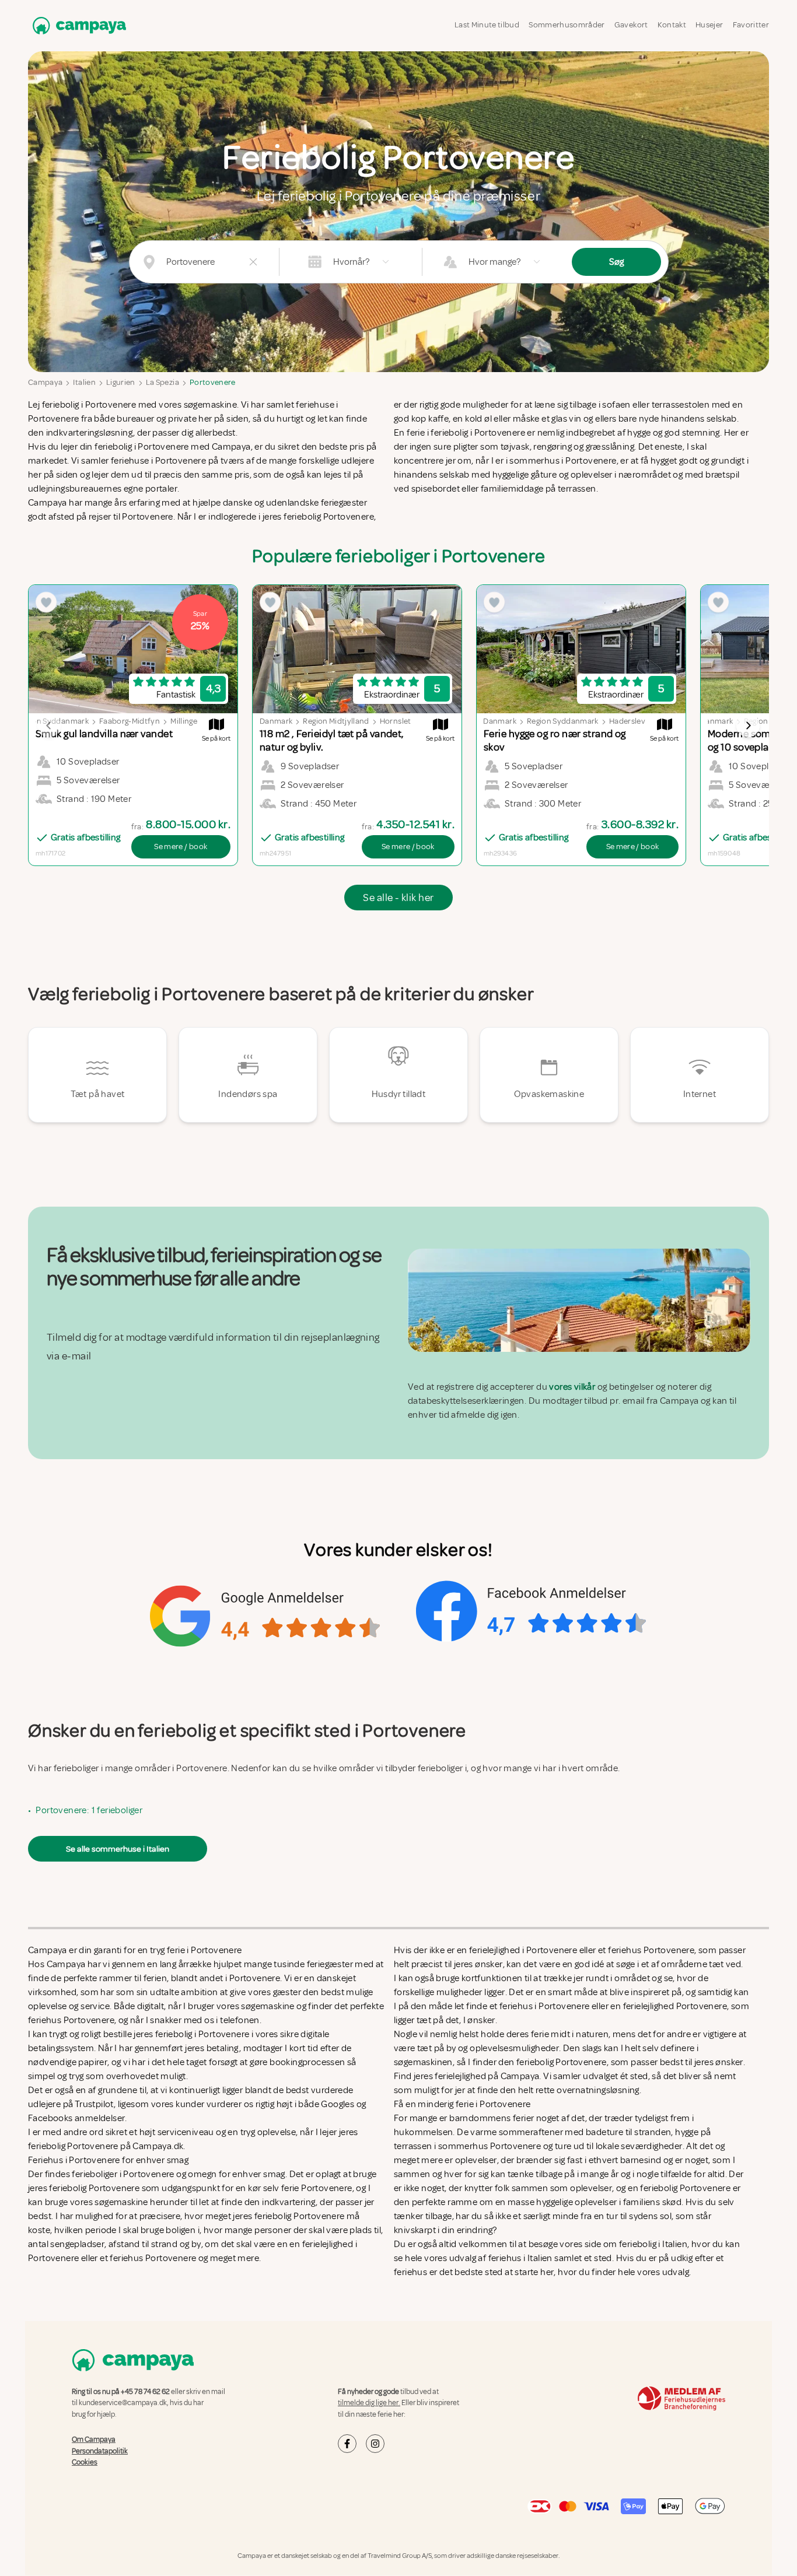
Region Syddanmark (563, 721)
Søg (616, 262)
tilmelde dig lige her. (369, 2403)
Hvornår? (351, 262)
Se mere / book (181, 847)
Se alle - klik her (398, 898)
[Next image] (748, 726)
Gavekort (631, 25)
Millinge (184, 721)
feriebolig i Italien (653, 2244)
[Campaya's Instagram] (375, 2444)
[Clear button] (253, 262)
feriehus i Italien (520, 2258)
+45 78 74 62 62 (145, 2392)
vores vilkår (572, 1387)
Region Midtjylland (336, 721)
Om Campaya (94, 2440)
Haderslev (627, 721)
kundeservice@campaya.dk (123, 2403)
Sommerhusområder (567, 25)
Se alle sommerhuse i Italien (118, 1849)
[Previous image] (49, 726)
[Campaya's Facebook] (347, 2444)
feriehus (410, 2272)
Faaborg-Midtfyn (130, 721)
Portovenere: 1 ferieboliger (89, 1810)
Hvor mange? (494, 262)
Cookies (85, 2462)
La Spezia (162, 382)
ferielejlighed (460, 2076)
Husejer (709, 25)
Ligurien (121, 382)
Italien (84, 382)
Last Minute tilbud (487, 25)
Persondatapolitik (100, 2451)
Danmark (276, 721)
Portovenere (213, 382)
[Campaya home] (77, 25)
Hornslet (396, 721)
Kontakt (672, 25)
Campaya (45, 382)
